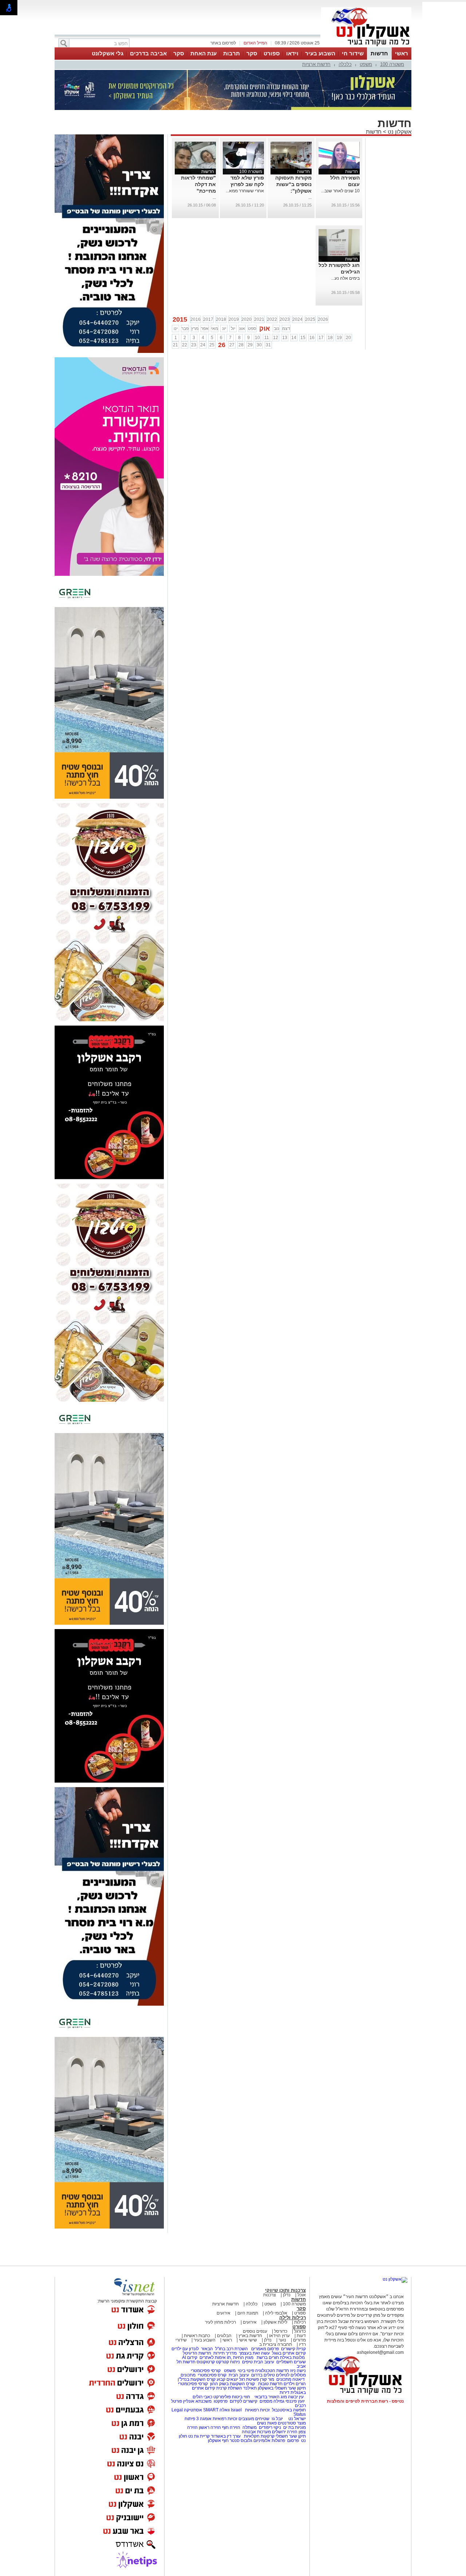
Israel (236, 2410)
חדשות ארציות (316, 64)
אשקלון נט (399, 132)
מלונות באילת (292, 2357)
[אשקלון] (366, 47)
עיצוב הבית (264, 2362)
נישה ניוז (298, 2371)
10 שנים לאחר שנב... (340, 191)
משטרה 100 (392, 64)
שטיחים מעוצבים (254, 2419)
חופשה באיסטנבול (289, 2410)
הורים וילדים (295, 2384)
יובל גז (277, 2419)
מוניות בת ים (294, 2427)
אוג (242, 329)
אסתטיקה (193, 2410)
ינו (176, 329)
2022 (272, 319)
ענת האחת (204, 53)
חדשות (379, 53)
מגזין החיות (243, 2357)
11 (267, 338)
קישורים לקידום (244, 2401)
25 (212, 345)
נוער (282, 2340)
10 (257, 338)
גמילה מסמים (272, 2401)
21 (175, 345)
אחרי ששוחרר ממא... (245, 191)
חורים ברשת (267, 2357)
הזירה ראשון (210, 2427)
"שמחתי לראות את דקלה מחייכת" (198, 184)
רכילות (300, 2322)
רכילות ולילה (293, 2318)
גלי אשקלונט (108, 53)
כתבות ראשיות (197, 2336)
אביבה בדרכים (148, 53)
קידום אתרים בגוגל (288, 2353)
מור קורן (267, 2379)
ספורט (272, 53)
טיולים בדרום (262, 2375)
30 (259, 345)
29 (250, 345)
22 (185, 345)
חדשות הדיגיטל (196, 2353)
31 (268, 345)
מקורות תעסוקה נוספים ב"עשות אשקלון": (293, 184)
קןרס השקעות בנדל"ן (197, 2379)
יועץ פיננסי (295, 2401)
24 (203, 345)
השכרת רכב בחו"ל (232, 2349)
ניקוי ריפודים (270, 2427)
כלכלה (345, 64)
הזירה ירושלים (285, 2432)
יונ (224, 329)
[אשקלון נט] (395, 2279)
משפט (366, 64)
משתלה (250, 2427)
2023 (285, 319)
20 (348, 338)
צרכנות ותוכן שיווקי (285, 2290)
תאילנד (250, 2388)
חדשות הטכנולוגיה (272, 2371)
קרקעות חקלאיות (259, 2436)
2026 (323, 319)
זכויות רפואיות (257, 2410)
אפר (205, 329)
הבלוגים (224, 2336)
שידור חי (353, 53)
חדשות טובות (270, 2384)
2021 (259, 319)
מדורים (299, 2340)
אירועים (224, 2313)
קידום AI (190, 2357)
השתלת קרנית (229, 2388)
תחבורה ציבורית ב (276, 2344)
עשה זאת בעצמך (254, 2353)
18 (330, 338)
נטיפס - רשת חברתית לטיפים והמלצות (365, 2401)
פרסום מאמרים (265, 2349)
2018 (221, 319)
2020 (246, 319)
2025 (310, 319)
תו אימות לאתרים (215, 2357)
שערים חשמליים (291, 2362)
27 (232, 345)
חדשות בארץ (250, 2336)
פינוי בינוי (245, 2371)
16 (312, 338)
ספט (252, 329)
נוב (277, 329)
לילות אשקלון (275, 2322)
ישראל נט (297, 2419)
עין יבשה (296, 2397)
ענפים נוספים (255, 2331)
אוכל (302, 2295)
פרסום (293, 2441)
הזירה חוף (231, 2427)
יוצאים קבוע (227, 2379)
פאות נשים (267, 2423)
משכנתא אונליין (197, 2401)
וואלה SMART (216, 2410)
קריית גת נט (199, 2436)
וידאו (292, 53)
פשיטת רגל (249, 2379)
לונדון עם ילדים (185, 2349)
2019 (234, 319)
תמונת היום (248, 2313)
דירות (285, 2392)
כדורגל (300, 2331)
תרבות (232, 53)
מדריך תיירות (225, 2353)
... (310, 197)
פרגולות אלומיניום (269, 2441)
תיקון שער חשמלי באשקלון (282, 2388)
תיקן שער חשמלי (291, 2436)
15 (303, 338)
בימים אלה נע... (345, 278)
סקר (252, 53)
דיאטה (299, 2379)
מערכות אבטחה (256, 2432)
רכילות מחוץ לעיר (220, 2322)
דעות (301, 2336)
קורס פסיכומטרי (212, 2375)
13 (285, 338)
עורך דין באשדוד (226, 2436)
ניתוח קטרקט (228, 2362)
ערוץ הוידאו (279, 2336)
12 (276, 338)
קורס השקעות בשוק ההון (233, 2384)
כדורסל (281, 2331)
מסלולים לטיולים (291, 2375)
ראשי (402, 53)
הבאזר (207, 2349)
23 (194, 345)
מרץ (195, 329)
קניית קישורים (293, 2349)
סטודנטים (287, 2423)
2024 (297, 319)
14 (294, 338)
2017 (208, 319)
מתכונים (188, 2375)
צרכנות (270, 2295)
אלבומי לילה (276, 2313)
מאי (215, 329)
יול (233, 329)
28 (241, 345)
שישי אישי (248, 2340)
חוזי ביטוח (241, 2397)
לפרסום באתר (223, 43)
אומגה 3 (204, 2419)
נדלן (287, 2295)
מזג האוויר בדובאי (271, 2397)
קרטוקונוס (206, 2362)
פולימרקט (222, 2397)
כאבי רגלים (202, 2397)
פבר (185, 329)
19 (339, 338)
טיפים (247, 2362)
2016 (196, 319)
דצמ (286, 329)
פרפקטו (221, 2401)
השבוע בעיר (320, 53)
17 (321, 338)
